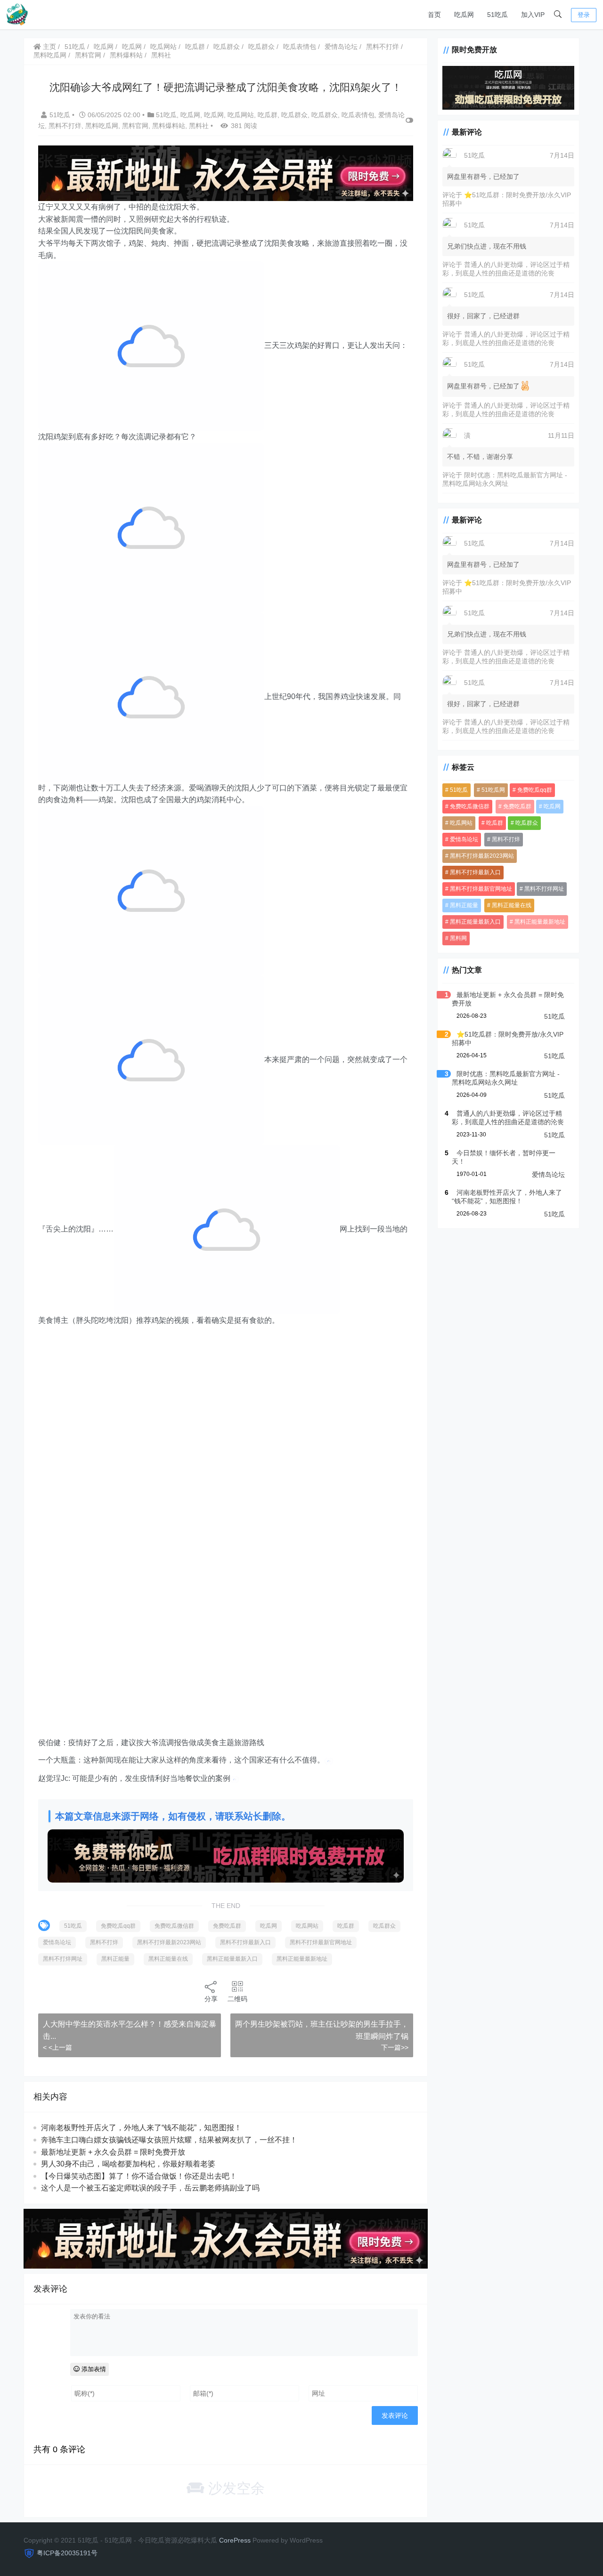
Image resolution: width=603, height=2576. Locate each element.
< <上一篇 (57, 2047)
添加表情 (93, 2369)
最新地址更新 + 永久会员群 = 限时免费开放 (113, 2152)
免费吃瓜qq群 (118, 1926)
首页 (434, 15)
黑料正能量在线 (168, 1959)
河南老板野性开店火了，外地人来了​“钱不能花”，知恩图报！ (141, 2128)
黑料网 (458, 938)
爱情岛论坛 (341, 47)
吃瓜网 (464, 15)
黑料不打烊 (383, 47)
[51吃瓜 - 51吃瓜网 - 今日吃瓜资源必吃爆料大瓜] (16, 14)
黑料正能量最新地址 (302, 1959)
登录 (584, 15)
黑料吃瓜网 (50, 55)
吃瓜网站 (163, 47)
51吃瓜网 (493, 789)
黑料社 (161, 55)
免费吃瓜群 (227, 1926)
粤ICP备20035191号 (67, 2553)
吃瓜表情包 (300, 47)
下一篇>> (395, 2047)
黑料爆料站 (126, 55)
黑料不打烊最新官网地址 (321, 1942)
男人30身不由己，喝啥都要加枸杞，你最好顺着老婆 (128, 2164)
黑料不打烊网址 (63, 1959)
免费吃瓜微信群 (174, 1926)
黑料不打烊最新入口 (245, 1942)
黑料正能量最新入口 (232, 1959)
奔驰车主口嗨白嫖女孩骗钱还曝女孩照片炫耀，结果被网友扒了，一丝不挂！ (169, 2140)
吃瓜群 (195, 47)
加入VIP (533, 15)
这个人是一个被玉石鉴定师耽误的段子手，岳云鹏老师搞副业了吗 (150, 2188)
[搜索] (558, 15)
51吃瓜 (497, 15)
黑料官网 (88, 55)
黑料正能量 (115, 1959)
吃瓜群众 (227, 47)
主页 (49, 47)
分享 (211, 1999)
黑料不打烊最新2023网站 (169, 1942)
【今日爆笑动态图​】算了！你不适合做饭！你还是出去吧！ (139, 2176)
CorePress (235, 2540)
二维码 (237, 1999)
